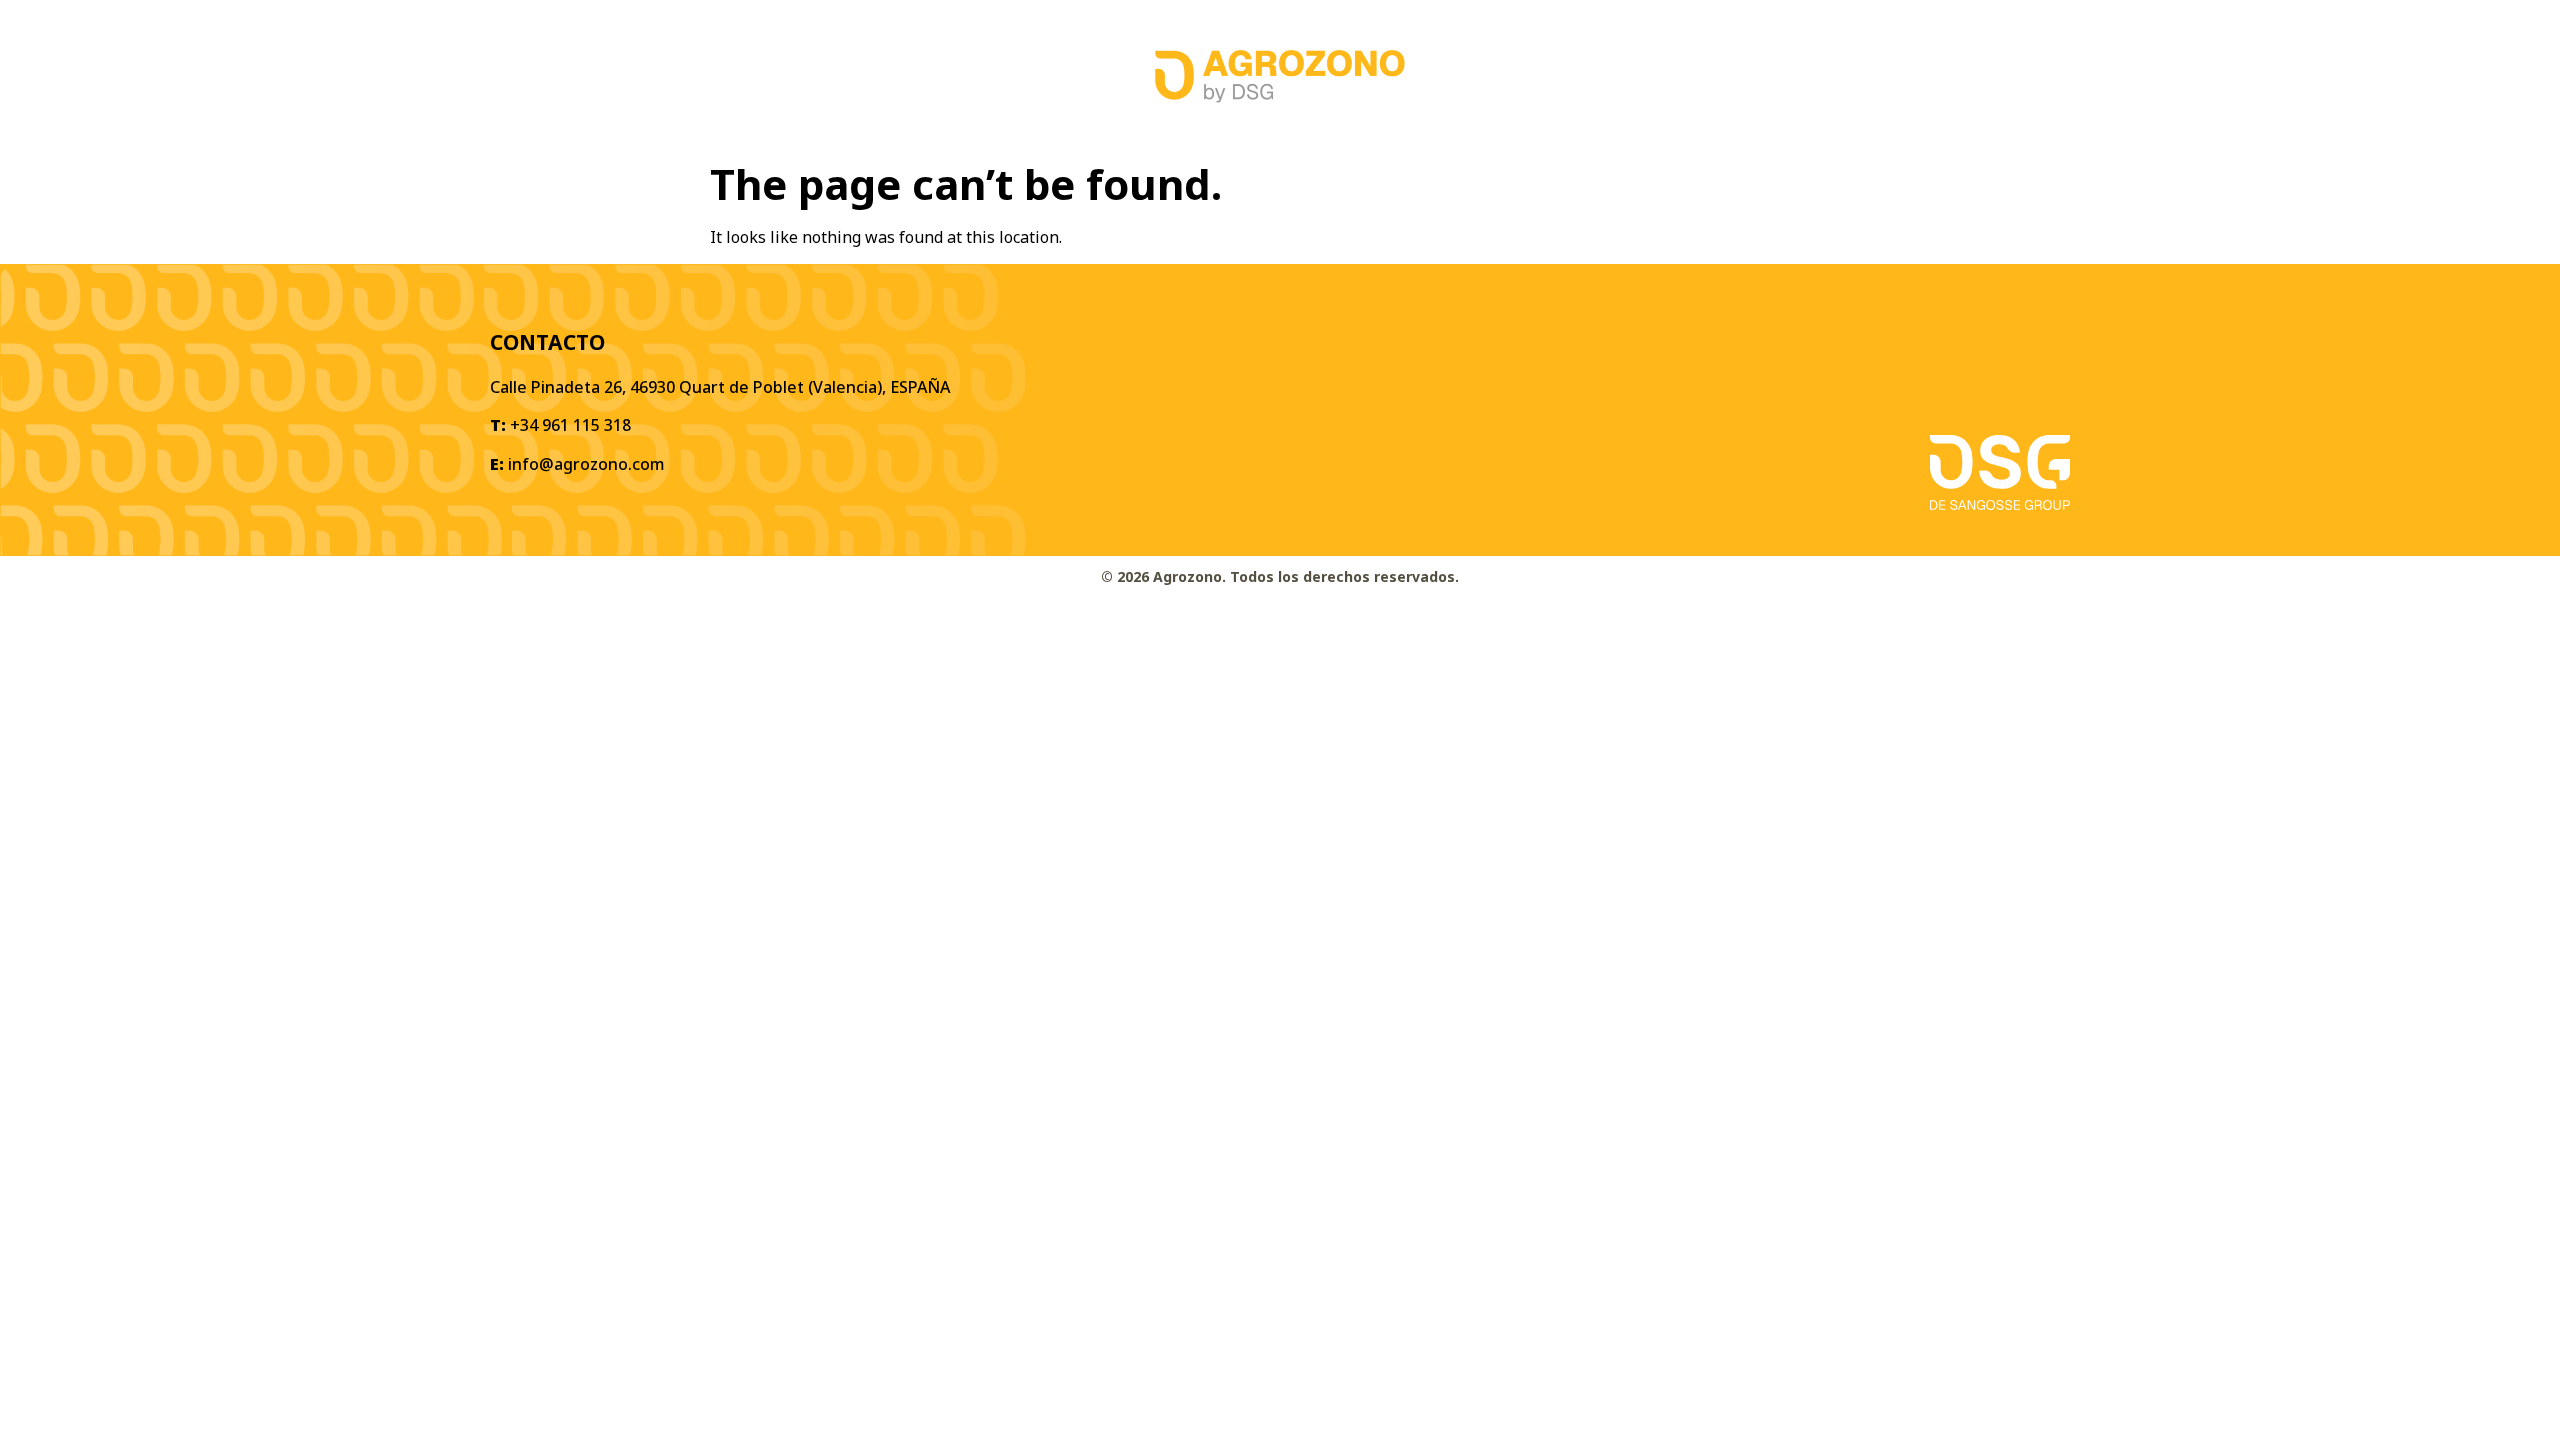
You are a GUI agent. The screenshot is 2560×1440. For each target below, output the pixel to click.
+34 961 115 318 (570, 425)
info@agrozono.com (586, 464)
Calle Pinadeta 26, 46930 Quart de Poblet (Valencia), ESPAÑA (720, 387)
